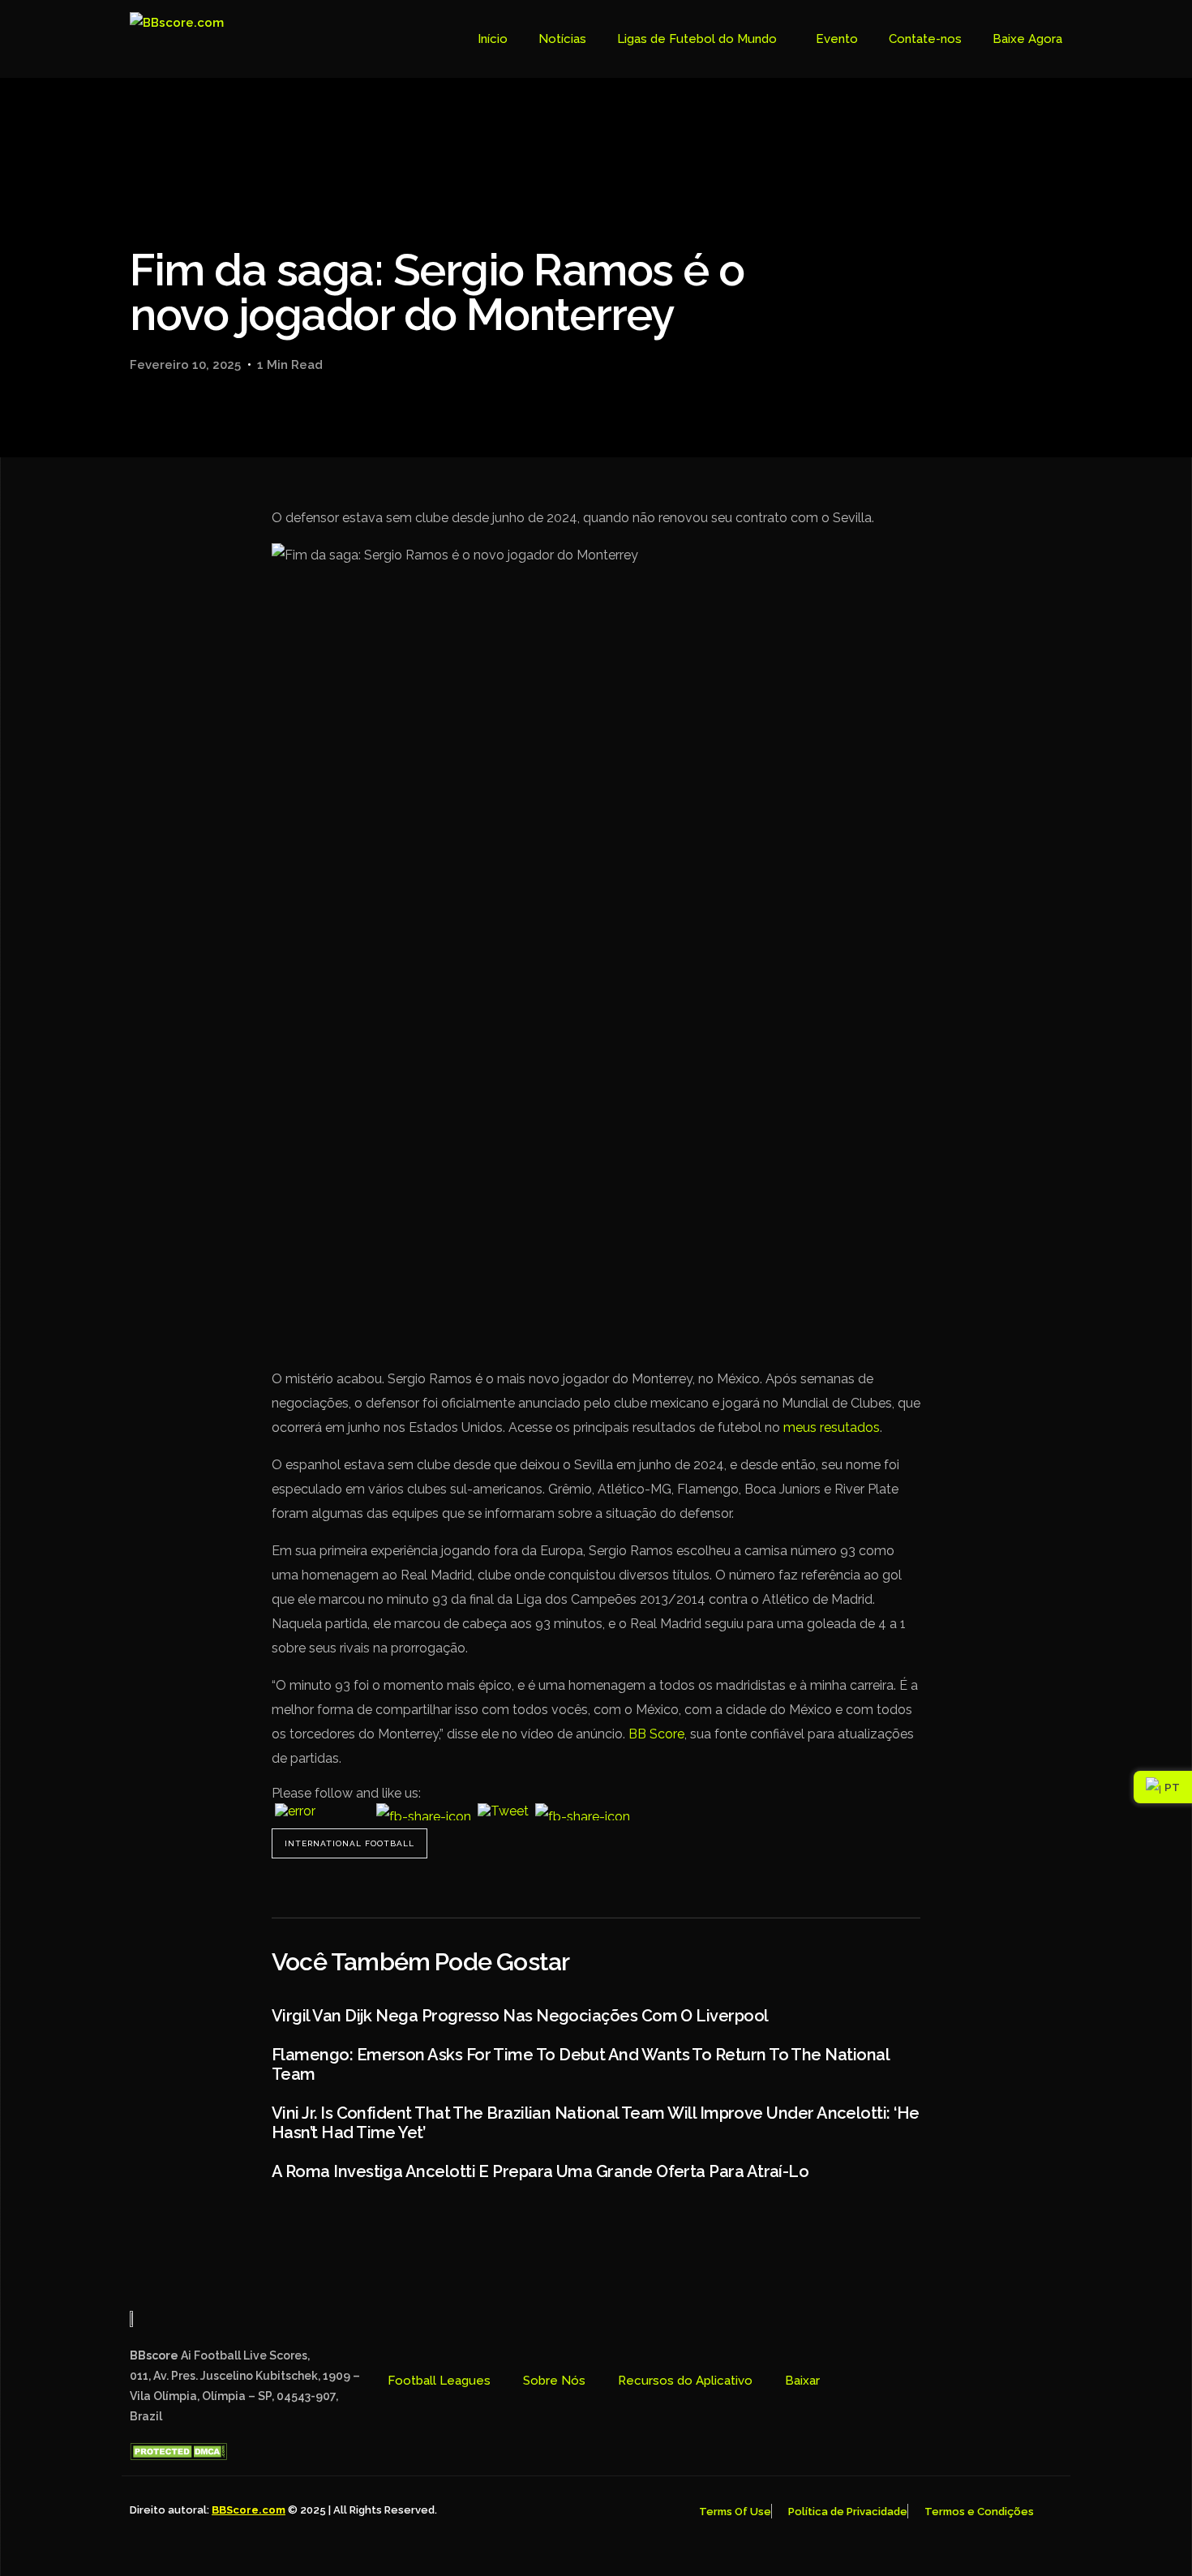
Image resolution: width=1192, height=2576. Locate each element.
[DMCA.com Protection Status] (178, 2456)
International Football (349, 1843)
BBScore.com (249, 2510)
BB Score (656, 1734)
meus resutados (832, 1427)
